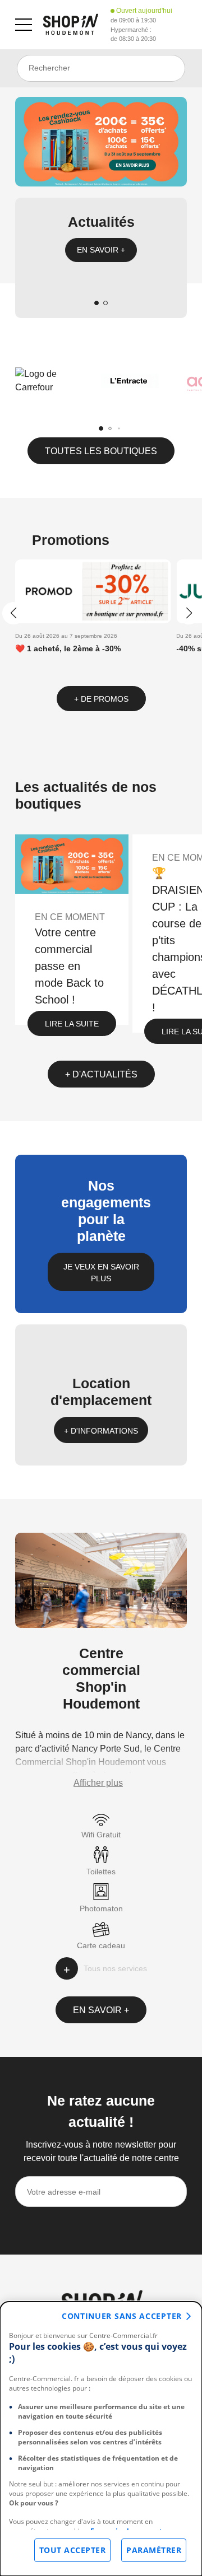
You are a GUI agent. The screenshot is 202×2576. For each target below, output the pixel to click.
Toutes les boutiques (101, 451)
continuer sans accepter (122, 2316)
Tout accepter (73, 2550)
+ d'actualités (101, 1074)
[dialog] (101, 2439)
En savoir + (101, 250)
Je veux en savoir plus (101, 1273)
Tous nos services (115, 1968)
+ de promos (101, 699)
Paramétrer (154, 2550)
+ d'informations (101, 1431)
